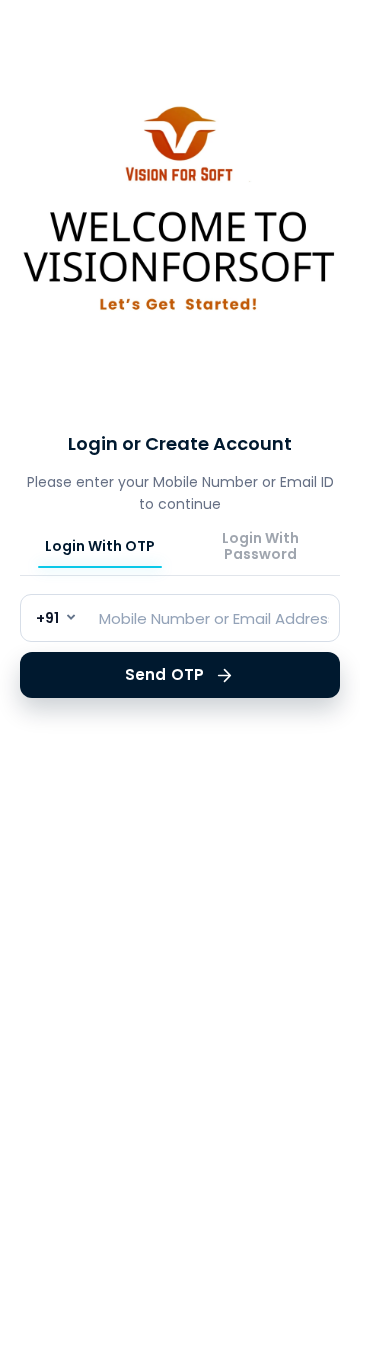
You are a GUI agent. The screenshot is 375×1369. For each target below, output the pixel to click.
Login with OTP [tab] (100, 547)
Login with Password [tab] (260, 547)
